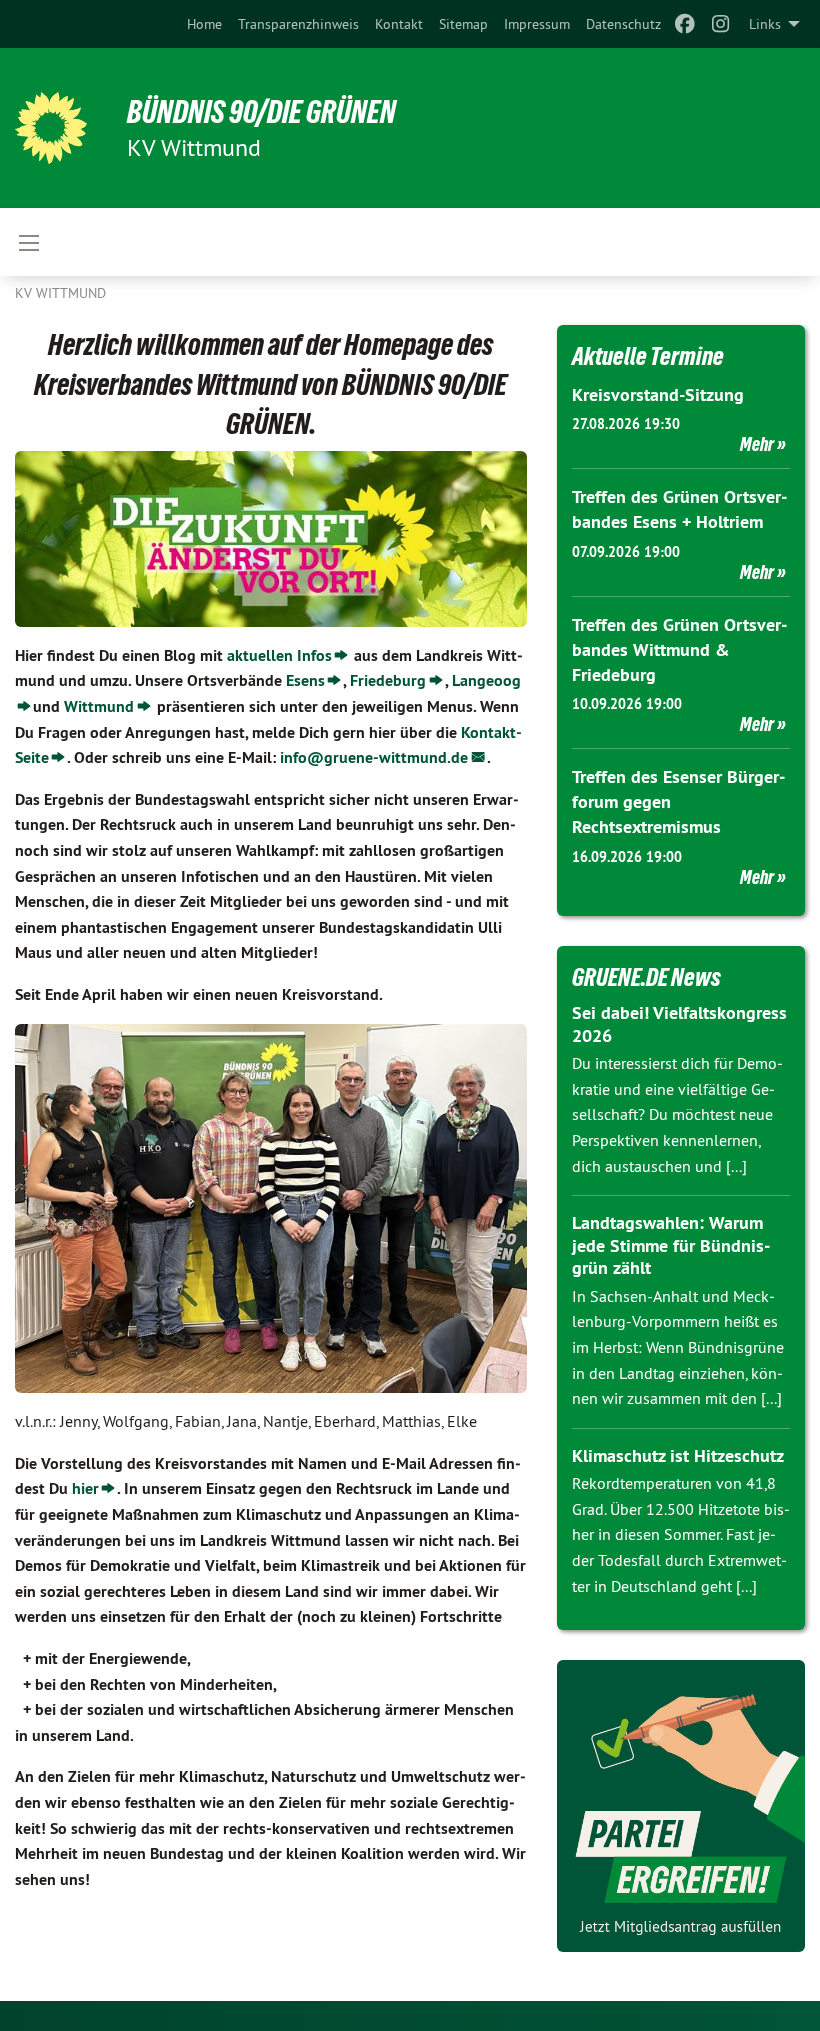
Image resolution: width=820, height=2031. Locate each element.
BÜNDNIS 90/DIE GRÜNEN (261, 112)
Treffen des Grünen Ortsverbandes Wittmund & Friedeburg (679, 649)
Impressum (537, 24)
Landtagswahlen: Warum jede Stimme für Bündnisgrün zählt (671, 1245)
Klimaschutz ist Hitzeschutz (678, 1455)
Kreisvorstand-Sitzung (658, 394)
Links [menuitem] (765, 24)
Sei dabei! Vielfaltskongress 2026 (679, 1024)
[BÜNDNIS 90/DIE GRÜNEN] (51, 128)
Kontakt (399, 24)
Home (204, 24)
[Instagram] (721, 24)
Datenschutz (623, 24)
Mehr (757, 444)
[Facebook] (684, 24)
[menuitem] (204, 24)
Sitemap (463, 24)
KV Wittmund (60, 293)
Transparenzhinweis (298, 24)
